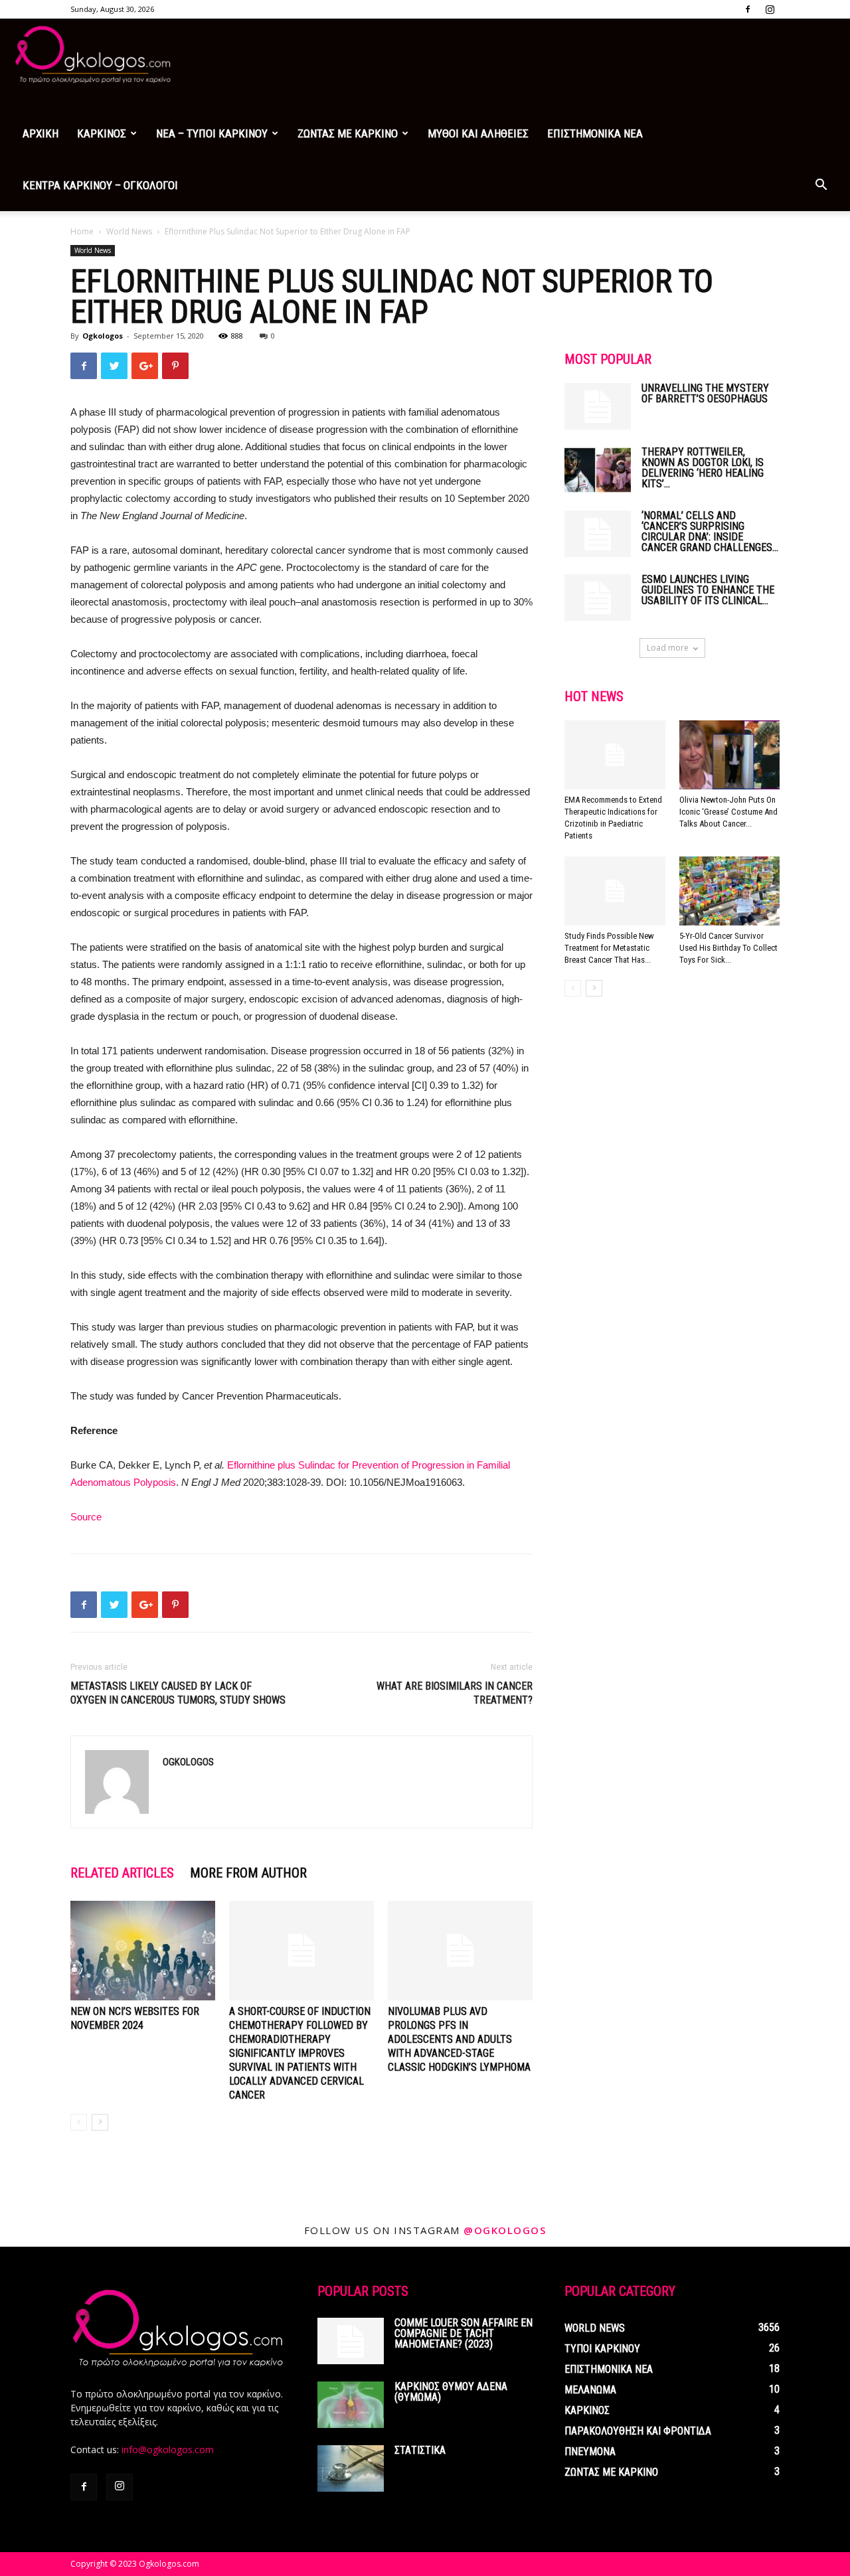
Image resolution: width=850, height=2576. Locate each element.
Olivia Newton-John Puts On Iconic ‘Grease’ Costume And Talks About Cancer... (728, 812)
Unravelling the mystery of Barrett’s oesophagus (705, 393)
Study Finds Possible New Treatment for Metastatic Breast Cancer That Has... (609, 948)
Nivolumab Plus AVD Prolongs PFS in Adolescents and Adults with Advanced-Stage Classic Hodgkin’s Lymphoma (459, 2039)
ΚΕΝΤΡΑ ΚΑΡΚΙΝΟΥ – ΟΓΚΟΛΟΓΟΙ (100, 185)
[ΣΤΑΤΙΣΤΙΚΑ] (351, 2468)
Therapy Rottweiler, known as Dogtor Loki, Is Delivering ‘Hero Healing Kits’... (703, 468)
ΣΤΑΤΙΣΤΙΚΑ (420, 2450)
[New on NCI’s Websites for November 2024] (143, 1951)
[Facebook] (748, 9)
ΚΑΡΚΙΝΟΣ (102, 133)
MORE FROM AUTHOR (248, 1873)
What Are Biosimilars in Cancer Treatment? (455, 1693)
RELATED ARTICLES (122, 1873)
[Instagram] (770, 9)
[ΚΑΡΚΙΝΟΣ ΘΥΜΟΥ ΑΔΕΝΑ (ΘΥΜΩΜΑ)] (351, 2405)
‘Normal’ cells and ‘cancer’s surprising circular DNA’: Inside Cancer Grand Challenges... (710, 531)
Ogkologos (103, 336)
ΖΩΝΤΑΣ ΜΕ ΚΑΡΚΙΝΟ (348, 133)
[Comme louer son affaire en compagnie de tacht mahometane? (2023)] (351, 2341)
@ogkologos (505, 2230)
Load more (668, 648)
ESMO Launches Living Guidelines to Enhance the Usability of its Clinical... (708, 590)
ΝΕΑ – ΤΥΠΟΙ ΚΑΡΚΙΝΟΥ (212, 133)
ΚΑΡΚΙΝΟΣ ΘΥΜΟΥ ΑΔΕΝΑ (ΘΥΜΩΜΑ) (451, 2392)
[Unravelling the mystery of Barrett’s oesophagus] (598, 406)
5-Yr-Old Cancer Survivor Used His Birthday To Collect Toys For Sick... (728, 948)
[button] (821, 186)
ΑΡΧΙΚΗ (41, 133)
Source (86, 1517)
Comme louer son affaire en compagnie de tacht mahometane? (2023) (464, 2333)
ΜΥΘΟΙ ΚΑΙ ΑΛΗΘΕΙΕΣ (478, 133)
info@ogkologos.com (168, 2450)
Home (82, 231)
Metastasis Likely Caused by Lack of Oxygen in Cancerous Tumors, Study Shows (178, 1693)
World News (129, 231)
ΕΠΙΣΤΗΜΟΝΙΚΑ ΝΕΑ (595, 133)
